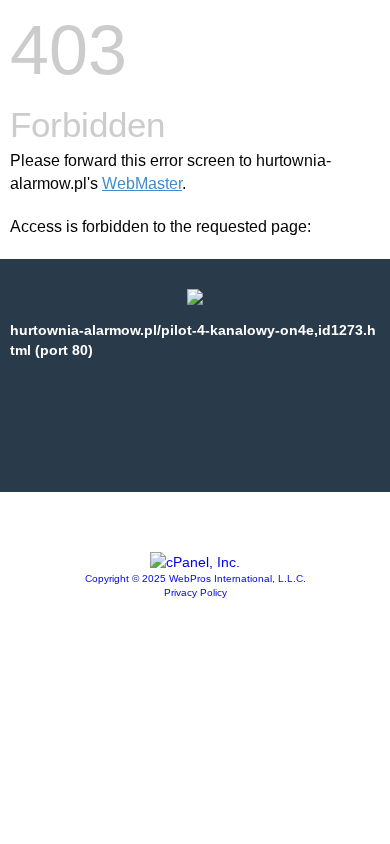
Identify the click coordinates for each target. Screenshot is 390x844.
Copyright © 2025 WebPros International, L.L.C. (195, 578)
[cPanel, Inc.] (195, 562)
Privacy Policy (195, 592)
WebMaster (142, 183)
